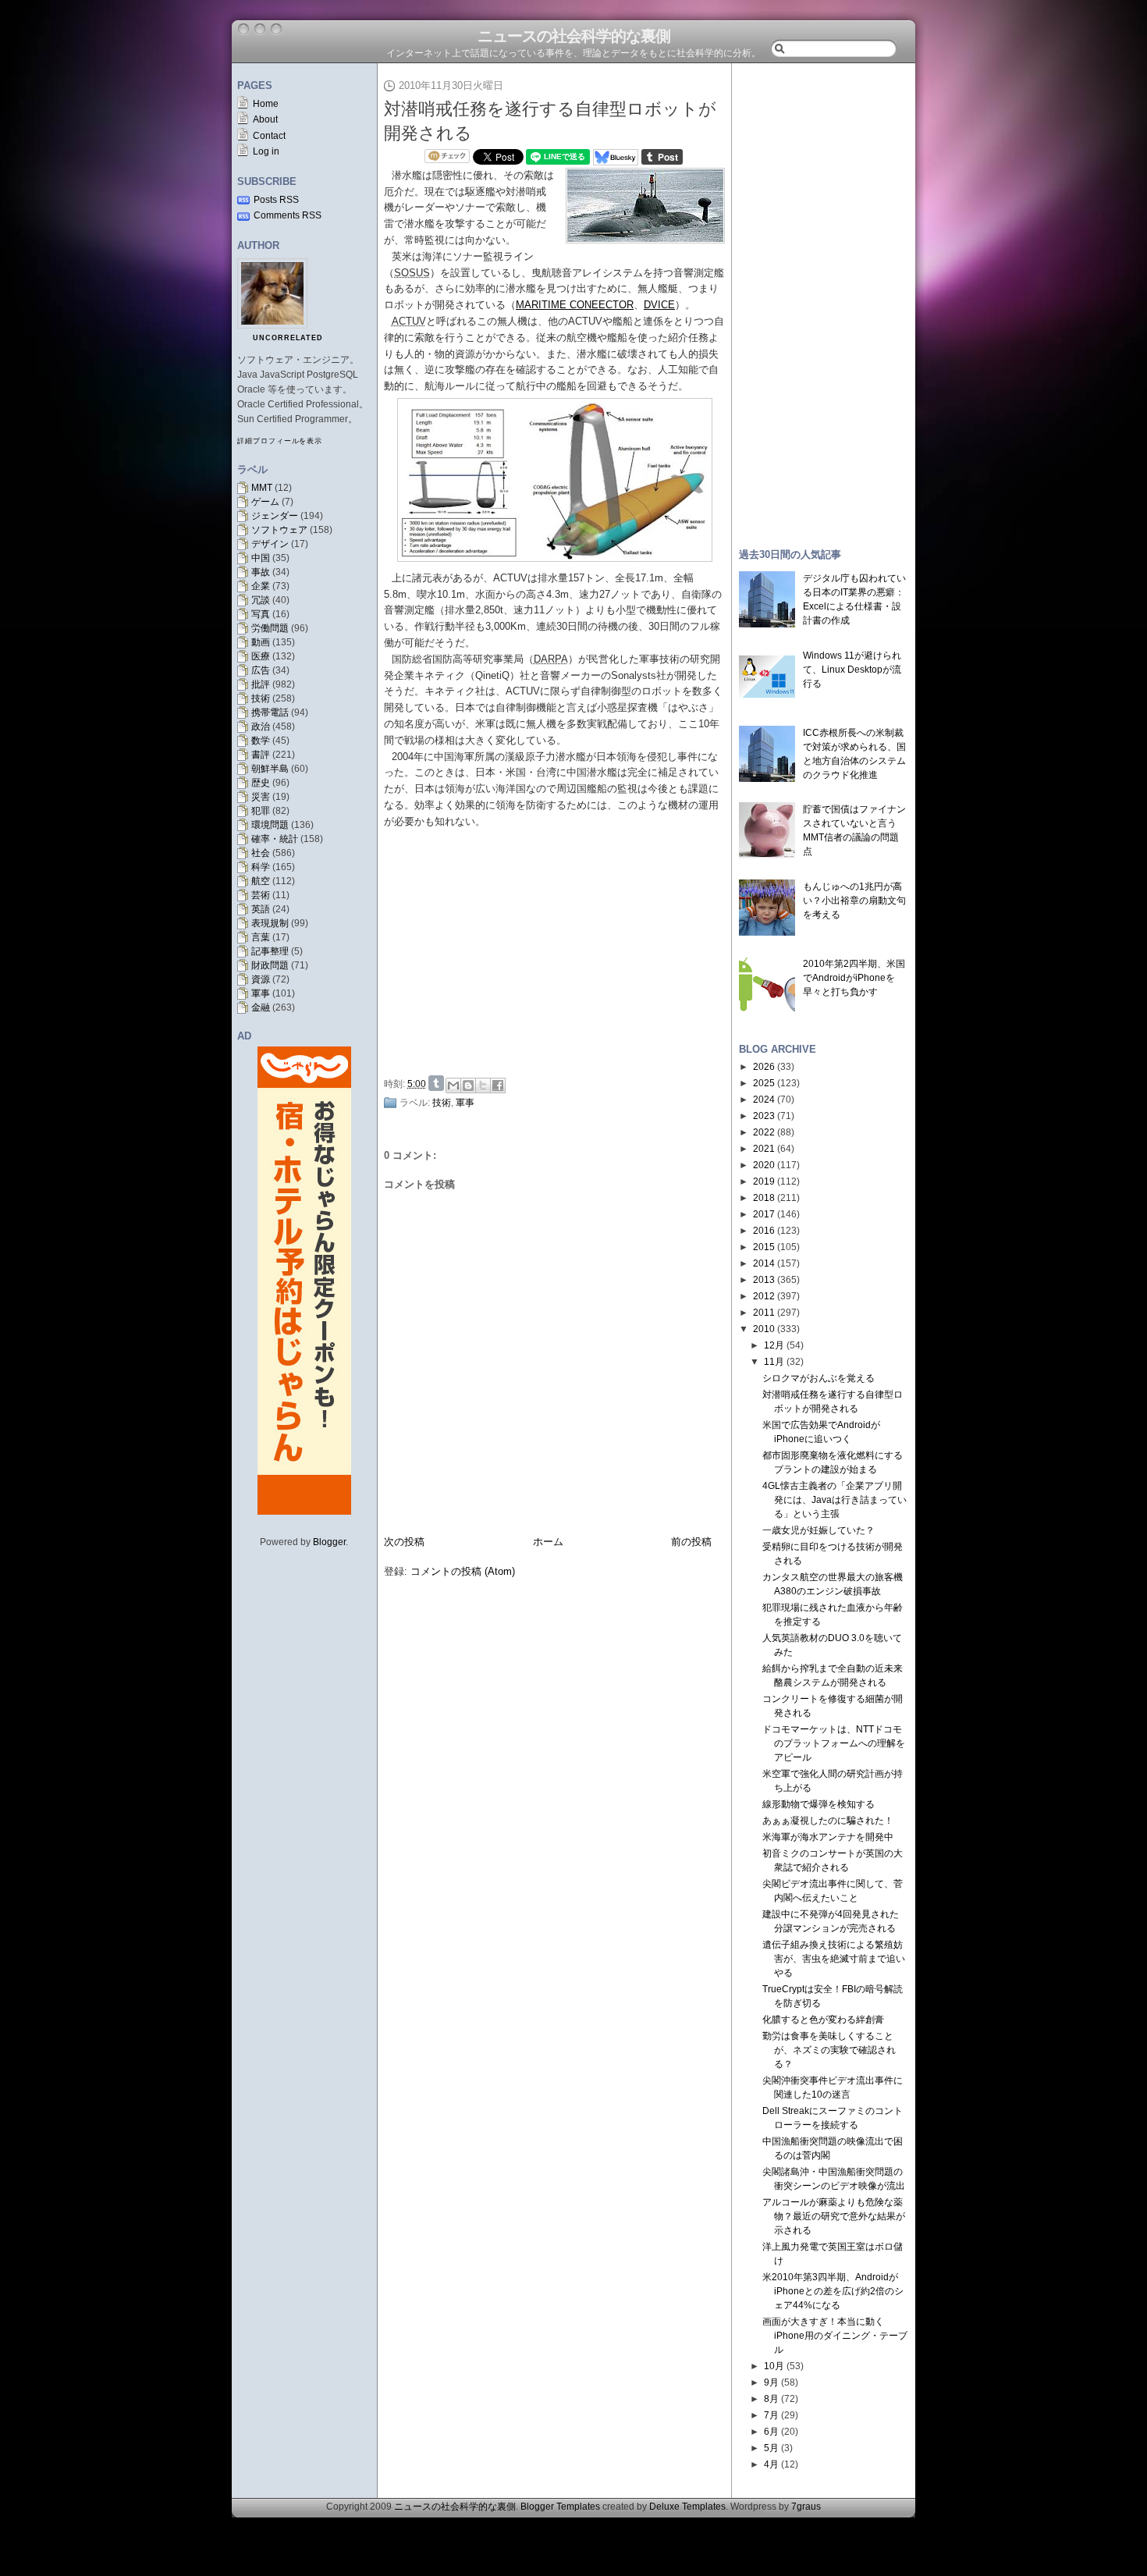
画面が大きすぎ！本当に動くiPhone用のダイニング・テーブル (835, 2336)
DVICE (659, 305)
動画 (261, 642)
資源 (261, 979)
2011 (764, 1313)
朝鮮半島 (270, 769)
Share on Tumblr (436, 1083)
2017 (764, 1214)
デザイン (270, 544)
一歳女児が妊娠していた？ (819, 1530)
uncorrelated (288, 338)
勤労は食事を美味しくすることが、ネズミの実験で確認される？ (829, 2050)
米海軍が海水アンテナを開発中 (828, 1837)
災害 (261, 797)
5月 (771, 2448)
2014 (764, 1263)
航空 (261, 881)
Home (266, 104)
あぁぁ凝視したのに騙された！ (828, 1821)
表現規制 (270, 923)
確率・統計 (275, 839)
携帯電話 (270, 712)
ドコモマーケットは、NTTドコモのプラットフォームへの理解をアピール (834, 1743)
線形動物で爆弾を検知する (819, 1804)
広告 (261, 670)
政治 (261, 727)
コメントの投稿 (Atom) (463, 1571)
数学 (261, 741)
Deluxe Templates (687, 2507)
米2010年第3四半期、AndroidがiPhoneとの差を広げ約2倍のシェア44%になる (833, 2291)
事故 (261, 572)
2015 (764, 1247)
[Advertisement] (559, 953)
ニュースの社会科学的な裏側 (574, 36)
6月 (771, 2432)
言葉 (261, 937)
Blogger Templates (560, 2507)
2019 (764, 1181)
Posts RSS (276, 200)
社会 (261, 853)
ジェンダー (275, 516)
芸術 (261, 895)
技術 (261, 698)
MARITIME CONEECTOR (575, 305)
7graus (806, 2507)
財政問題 (270, 965)
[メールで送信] (453, 1085)
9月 (771, 2382)
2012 (764, 1296)
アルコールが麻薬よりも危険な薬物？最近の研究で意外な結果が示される (834, 2216)
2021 (764, 1149)
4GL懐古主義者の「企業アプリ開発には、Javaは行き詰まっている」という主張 (835, 1500)
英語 (261, 909)
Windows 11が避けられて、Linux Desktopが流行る (852, 670)
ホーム (548, 1542)
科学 (261, 867)
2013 (764, 1280)
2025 (764, 1083)
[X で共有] (483, 1085)
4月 (771, 2464)
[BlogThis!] (468, 1085)
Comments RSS (288, 215)
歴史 (261, 783)
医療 (261, 656)
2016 (764, 1231)
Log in (266, 151)
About (265, 119)
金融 (261, 1007)
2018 (764, 1198)
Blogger (329, 1542)
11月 (774, 1362)
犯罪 (261, 811)
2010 (764, 1329)
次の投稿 (404, 1542)
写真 (261, 614)
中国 (261, 558)
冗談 (261, 600)
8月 (771, 2399)
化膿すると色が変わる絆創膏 (823, 2020)
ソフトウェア (279, 530)
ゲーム (265, 502)
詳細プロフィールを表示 (280, 441)
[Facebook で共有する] (498, 1085)
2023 (764, 1116)
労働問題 (270, 628)
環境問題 (270, 825)
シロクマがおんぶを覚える (819, 1378)
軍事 (261, 993)
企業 (261, 586)
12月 (774, 1345)
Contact (269, 136)
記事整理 (270, 951)
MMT (262, 488)
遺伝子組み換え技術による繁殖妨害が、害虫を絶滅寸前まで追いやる (834, 1959)
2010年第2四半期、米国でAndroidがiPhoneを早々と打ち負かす (854, 978)
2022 (764, 1132)
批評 (261, 684)
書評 (261, 755)
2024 (764, 1100)
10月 (774, 2366)
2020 (764, 1165)
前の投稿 (691, 1542)
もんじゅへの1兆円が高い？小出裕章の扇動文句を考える (854, 901)
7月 (771, 2415)
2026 (764, 1067)
